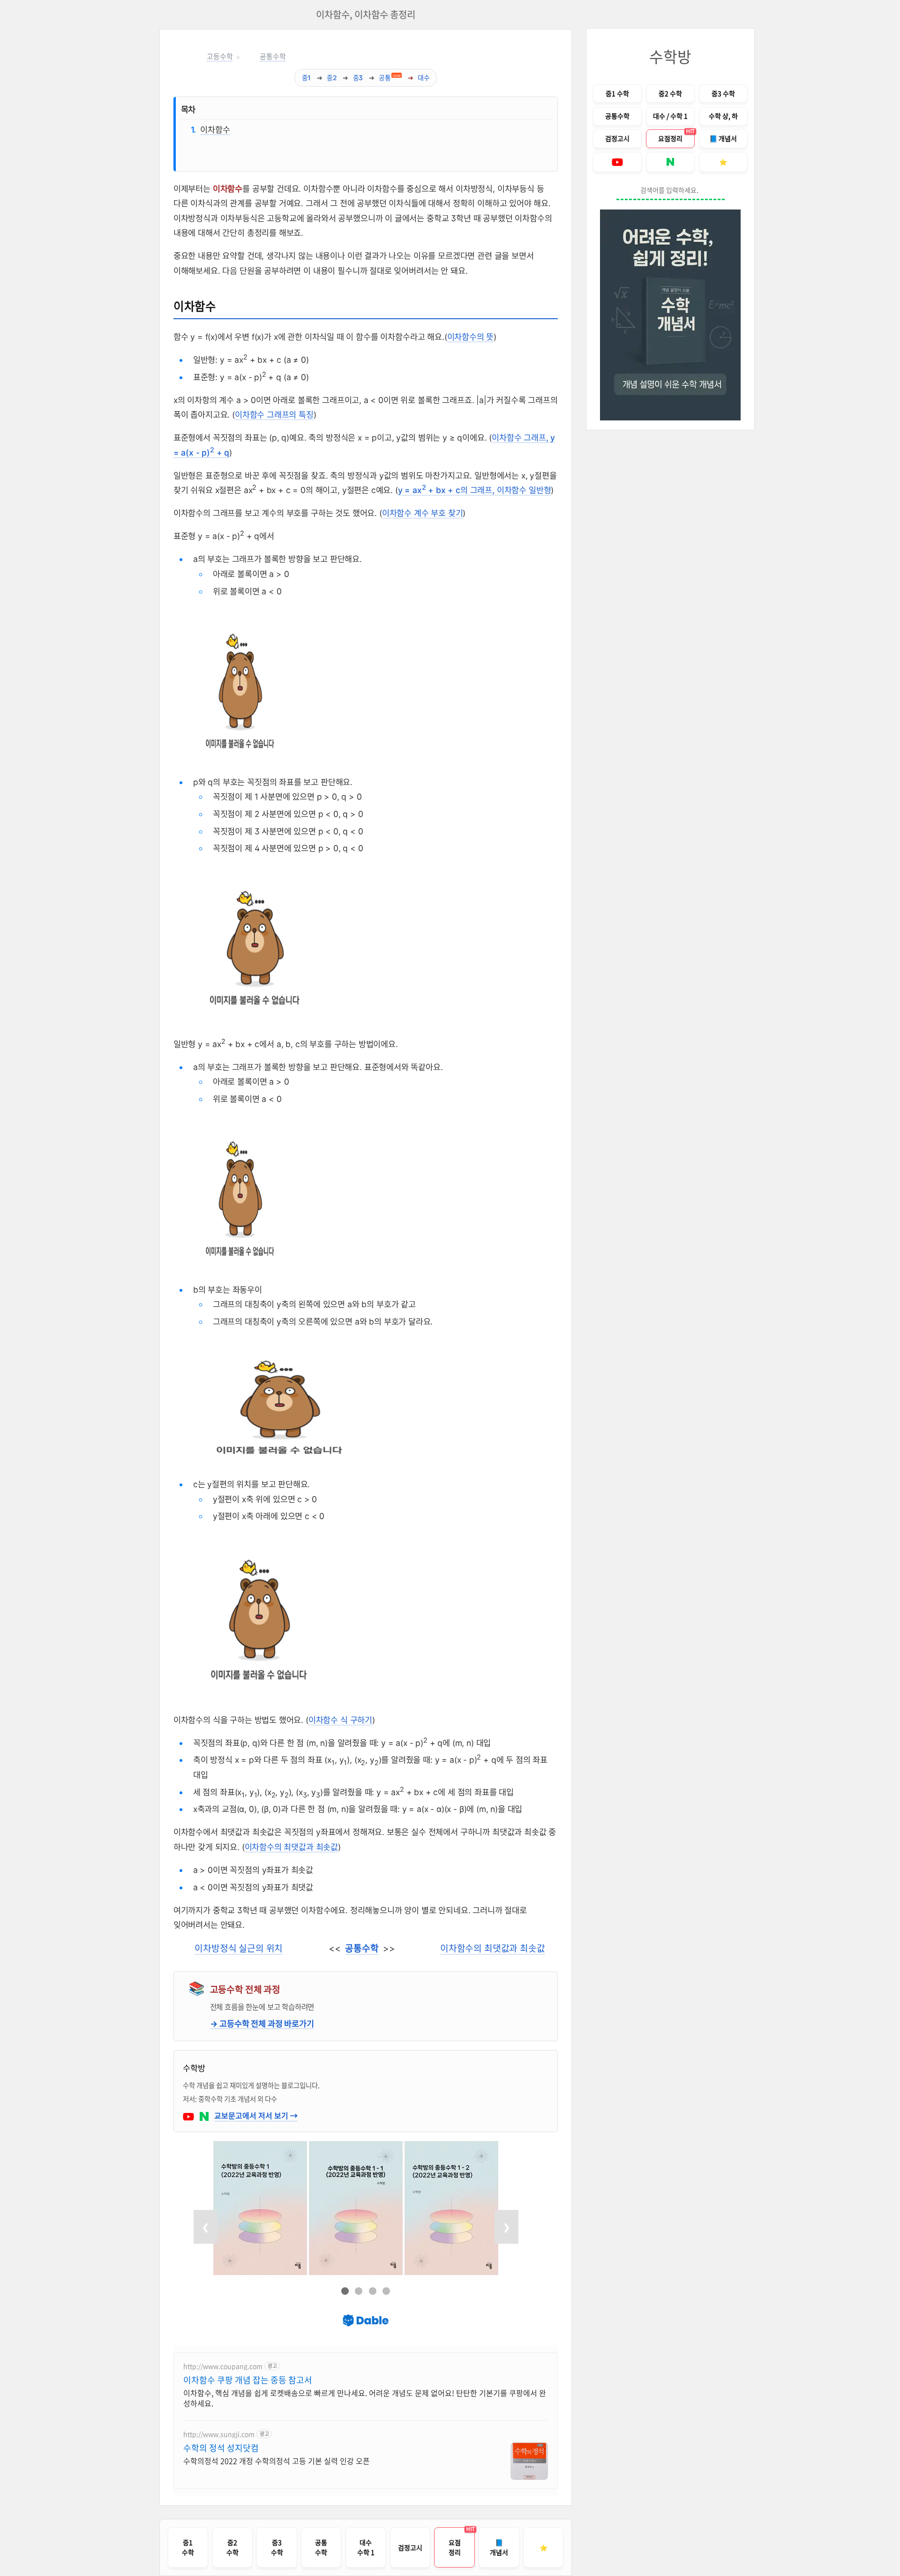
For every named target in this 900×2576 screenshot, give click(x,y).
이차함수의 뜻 (471, 337)
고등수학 (220, 57)
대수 (424, 78)
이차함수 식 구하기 (340, 1720)
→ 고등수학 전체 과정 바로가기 (262, 2024)
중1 (307, 78)
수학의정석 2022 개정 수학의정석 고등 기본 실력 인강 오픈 (277, 2460)
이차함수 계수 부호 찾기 (423, 513)
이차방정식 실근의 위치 (239, 1948)
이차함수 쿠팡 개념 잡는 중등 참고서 (248, 2380)
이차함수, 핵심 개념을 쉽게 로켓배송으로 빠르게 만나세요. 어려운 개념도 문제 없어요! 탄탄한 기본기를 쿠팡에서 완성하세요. (365, 2398)
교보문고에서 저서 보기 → (256, 2115)
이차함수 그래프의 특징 (274, 415)
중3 (358, 78)
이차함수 (215, 129)
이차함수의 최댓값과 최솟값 (292, 1847)
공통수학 (273, 57)
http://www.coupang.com (223, 2366)
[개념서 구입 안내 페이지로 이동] (670, 315)
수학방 (670, 56)
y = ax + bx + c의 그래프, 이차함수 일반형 (475, 490)
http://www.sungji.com (219, 2434)
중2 (332, 78)
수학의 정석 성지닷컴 (221, 2448)
